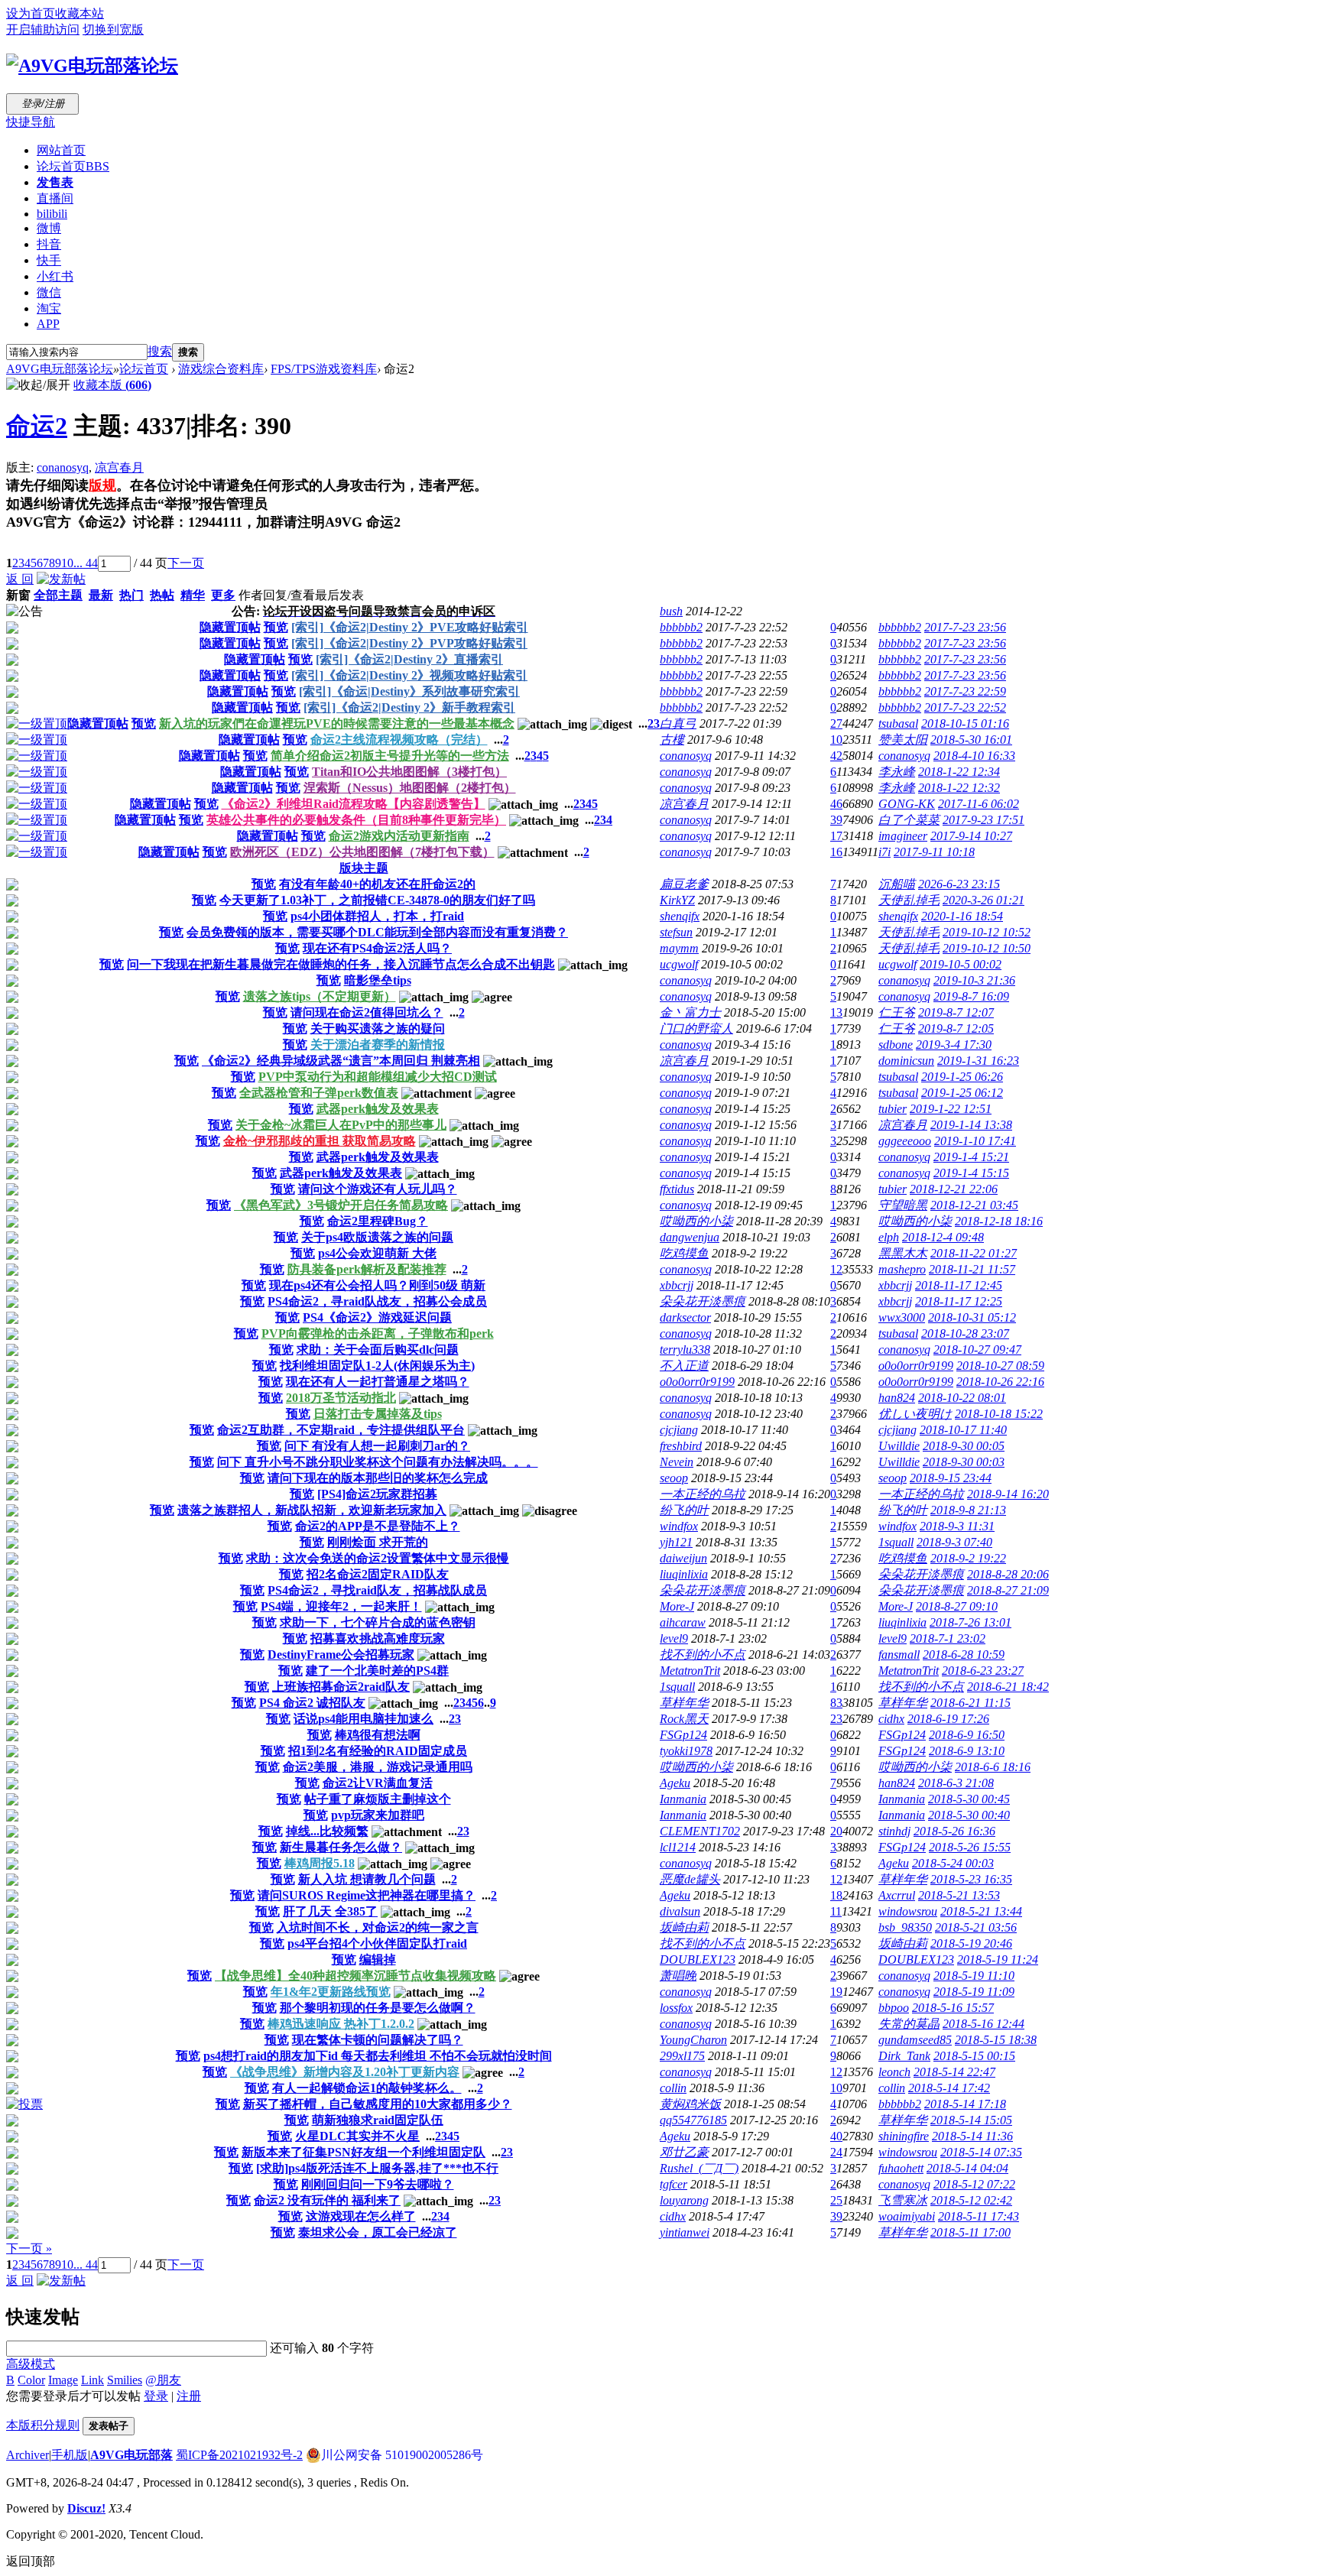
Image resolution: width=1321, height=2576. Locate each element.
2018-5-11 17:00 (970, 2232)
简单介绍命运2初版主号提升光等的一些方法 (390, 756)
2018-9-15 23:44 (951, 1478)
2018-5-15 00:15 (974, 2056)
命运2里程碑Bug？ (378, 1221)
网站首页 (61, 150)
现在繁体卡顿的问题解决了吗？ (378, 2040)
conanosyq (63, 467)
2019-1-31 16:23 (978, 1061)
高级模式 (31, 2364)
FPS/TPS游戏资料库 (324, 369)
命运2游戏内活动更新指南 (399, 836)
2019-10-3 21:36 (974, 980)
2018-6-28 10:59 (964, 1655)
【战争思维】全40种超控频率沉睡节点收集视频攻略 (355, 1976)
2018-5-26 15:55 (970, 1847)
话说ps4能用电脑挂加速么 (364, 1719)
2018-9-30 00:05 (964, 1446)
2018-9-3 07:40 (954, 1542)
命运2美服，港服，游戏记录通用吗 (378, 1767)
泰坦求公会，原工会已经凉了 (378, 2232)
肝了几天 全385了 (330, 1911)
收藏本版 (112, 385)
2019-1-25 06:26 (962, 1077)
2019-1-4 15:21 (971, 1157)
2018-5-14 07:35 (981, 2152)
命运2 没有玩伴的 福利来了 (327, 2200)
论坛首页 (73, 166)
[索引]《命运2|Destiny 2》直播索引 (409, 659)
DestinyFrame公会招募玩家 (341, 1655)
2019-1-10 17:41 (975, 1141)
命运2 (37, 426)
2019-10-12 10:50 (987, 948)
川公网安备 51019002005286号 (402, 2455)
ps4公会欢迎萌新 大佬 (377, 1253)
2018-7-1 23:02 (948, 1638)
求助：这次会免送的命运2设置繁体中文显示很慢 (378, 1558)
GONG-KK (907, 804)
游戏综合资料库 (221, 369)
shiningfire (904, 2136)
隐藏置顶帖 (230, 627)
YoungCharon (693, 2040)
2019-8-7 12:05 (956, 1028)
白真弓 (678, 723)
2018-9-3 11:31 (957, 1526)
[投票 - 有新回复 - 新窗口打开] (24, 2104)
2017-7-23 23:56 (965, 627)
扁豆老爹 (684, 884)
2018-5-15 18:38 (996, 2040)
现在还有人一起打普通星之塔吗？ (378, 1382)
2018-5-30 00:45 (969, 1799)
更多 (223, 595)
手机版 (70, 2455)
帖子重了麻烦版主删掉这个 (378, 1799)
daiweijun (683, 1558)
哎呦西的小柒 (696, 1221)
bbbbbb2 (681, 627)
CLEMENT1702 (700, 1831)
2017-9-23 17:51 (983, 820)
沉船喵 (897, 884)
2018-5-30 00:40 (969, 1815)
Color (31, 2380)
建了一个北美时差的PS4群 (377, 1671)
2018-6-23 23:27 (983, 1671)
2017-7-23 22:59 (965, 691)
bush (671, 611)
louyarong (684, 2200)
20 (836, 1831)
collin (673, 2088)
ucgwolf (679, 964)
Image (63, 2380)
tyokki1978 (686, 1751)
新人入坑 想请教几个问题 (367, 1879)
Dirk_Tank (904, 2056)
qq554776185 (693, 2120)
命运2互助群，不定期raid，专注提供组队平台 (341, 1430)
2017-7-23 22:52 (965, 707)
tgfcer (673, 2184)
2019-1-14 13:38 (971, 1125)
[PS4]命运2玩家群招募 (377, 1494)
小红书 (55, 276)
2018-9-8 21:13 (968, 1510)
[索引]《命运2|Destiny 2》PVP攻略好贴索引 (409, 643)
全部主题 (58, 595)
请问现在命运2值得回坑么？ (367, 1012)
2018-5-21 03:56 (976, 1927)
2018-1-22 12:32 (959, 788)
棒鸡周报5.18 (320, 1863)
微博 (49, 228)
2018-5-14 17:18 (965, 2104)
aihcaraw (683, 1622)
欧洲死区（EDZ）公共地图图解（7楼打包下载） (362, 852)
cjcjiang (679, 1430)
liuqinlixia (684, 1574)
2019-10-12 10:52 (987, 932)
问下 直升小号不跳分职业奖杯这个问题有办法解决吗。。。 (378, 1462)
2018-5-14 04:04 (967, 2168)
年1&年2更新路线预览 (331, 1992)
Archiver (28, 2455)
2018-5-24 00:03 (953, 1863)
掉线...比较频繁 (327, 1831)
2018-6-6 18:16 (993, 1767)
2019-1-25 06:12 (962, 1093)
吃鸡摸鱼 (684, 1253)
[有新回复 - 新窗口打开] (12, 886)
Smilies (125, 2380)
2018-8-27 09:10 (957, 1606)
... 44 (86, 563)
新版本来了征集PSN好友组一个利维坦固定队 (364, 2152)
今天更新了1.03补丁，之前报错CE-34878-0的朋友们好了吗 (377, 900)
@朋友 (163, 2380)
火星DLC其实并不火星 (357, 2136)
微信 (49, 292)
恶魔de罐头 (690, 1879)
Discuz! (86, 2508)
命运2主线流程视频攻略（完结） (399, 740)
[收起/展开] (38, 386)
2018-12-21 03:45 (974, 1205)
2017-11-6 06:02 (979, 804)
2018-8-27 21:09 (1008, 1590)
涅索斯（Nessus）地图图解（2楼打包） (410, 788)
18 (836, 1895)
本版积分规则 (43, 2425)
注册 (189, 2396)
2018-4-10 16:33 (974, 756)
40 (836, 2136)
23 (836, 1719)
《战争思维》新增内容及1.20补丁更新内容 (345, 2072)
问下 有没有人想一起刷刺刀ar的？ (377, 1446)
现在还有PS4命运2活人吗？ (377, 948)
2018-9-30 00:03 (964, 1462)
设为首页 (31, 13)
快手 (49, 260)
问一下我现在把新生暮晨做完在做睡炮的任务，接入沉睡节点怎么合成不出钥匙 (341, 964)
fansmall (899, 1655)
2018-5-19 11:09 (974, 1992)
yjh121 (676, 1542)
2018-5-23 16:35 (971, 1879)
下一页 (186, 563)
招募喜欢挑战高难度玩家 (378, 1638)
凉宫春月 (119, 467)
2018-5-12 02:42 (971, 2200)
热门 (131, 595)
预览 (276, 627)
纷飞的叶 (684, 1510)
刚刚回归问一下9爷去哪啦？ (378, 2184)
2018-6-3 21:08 (956, 1783)
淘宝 (49, 308)
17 (836, 836)
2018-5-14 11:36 (972, 2136)
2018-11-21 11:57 (972, 1269)
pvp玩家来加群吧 (378, 1815)
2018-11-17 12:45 (959, 1285)
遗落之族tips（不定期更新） (320, 996)
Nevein (677, 1462)
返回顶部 (31, 2561)
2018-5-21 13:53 (959, 1895)
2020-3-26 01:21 (983, 900)
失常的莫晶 (909, 2024)
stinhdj (894, 1831)
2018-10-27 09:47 (977, 1350)
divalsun (680, 1911)
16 (836, 852)
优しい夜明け (915, 1414)
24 (836, 2152)
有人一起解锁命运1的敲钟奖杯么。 (367, 2088)
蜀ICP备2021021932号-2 (239, 2455)
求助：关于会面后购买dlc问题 (378, 1350)
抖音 (49, 244)
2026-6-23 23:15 (959, 884)
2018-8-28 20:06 (1008, 1574)
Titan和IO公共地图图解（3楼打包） (409, 772)
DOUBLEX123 (698, 1960)
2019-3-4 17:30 (954, 1045)
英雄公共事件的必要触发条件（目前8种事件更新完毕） (356, 820)
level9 (674, 1638)
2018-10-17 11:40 (963, 1430)
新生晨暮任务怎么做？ (341, 1847)
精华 (193, 595)
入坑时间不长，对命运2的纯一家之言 (378, 1927)
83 (836, 1703)
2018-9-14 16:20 (1008, 1494)
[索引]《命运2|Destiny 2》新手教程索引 (409, 707)
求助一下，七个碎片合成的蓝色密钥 (378, 1622)
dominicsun (906, 1061)
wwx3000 (902, 1317)
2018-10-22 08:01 (962, 1398)
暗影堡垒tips (378, 980)
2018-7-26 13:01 (970, 1622)
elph (889, 1237)
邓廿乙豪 (684, 2152)
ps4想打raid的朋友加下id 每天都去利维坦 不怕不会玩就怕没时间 (378, 2056)
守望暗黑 (903, 1205)
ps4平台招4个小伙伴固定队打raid (377, 1943)
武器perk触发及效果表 (378, 1109)
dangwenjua (690, 1237)
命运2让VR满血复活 (378, 1783)
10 (67, 563)
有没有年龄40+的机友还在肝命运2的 (377, 884)
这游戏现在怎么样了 (361, 2216)
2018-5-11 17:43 (979, 2216)
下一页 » (29, 2248)
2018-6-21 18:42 (1008, 1687)
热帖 (162, 595)
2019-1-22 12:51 (951, 1109)
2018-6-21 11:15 (970, 1703)
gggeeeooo (905, 1141)
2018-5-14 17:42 (949, 2088)
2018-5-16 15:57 (953, 2008)
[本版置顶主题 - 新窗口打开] (37, 723)
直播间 (55, 198)
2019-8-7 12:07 (956, 1012)
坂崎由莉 (684, 1927)
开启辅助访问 (43, 29)
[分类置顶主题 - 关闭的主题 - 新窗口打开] (12, 629)
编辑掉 (378, 1960)
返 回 (20, 579)
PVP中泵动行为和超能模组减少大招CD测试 (378, 1077)
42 (836, 756)
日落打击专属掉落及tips (378, 1414)
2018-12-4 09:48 (943, 1237)
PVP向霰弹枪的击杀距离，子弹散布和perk (378, 1333)
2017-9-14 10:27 (971, 836)
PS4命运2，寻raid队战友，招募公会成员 (377, 1301)
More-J (677, 1606)
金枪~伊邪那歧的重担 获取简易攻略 (320, 1141)
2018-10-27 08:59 (1000, 1366)
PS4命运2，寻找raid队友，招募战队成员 (377, 1590)
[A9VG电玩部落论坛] (92, 66)
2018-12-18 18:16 (999, 1221)
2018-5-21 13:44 (981, 1911)
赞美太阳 (903, 740)
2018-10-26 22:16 (1000, 1382)
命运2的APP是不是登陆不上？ (378, 1526)
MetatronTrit (690, 1671)
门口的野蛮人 (696, 1028)
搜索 (160, 351)
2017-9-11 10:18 (934, 852)
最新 (101, 595)
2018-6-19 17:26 (948, 1719)
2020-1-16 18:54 (962, 916)
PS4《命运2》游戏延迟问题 (377, 1317)
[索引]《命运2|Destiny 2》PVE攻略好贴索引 (410, 627)
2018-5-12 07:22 (974, 2184)
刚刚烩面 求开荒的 (378, 1542)
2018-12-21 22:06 (954, 1189)
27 (836, 723)
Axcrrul (897, 1895)
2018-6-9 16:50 (967, 1735)
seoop (674, 1478)
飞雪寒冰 (903, 2200)
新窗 (18, 595)
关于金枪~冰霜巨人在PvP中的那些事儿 (341, 1125)
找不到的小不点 (703, 1655)
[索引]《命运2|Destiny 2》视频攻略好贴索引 (409, 675)
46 (836, 804)
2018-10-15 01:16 (965, 723)
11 (836, 1911)
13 (836, 1012)
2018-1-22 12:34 (959, 772)
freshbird (681, 1446)
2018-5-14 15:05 (971, 2120)
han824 (897, 1398)
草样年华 (684, 1703)
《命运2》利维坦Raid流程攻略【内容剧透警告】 (354, 804)
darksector (685, 1317)
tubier (893, 1109)
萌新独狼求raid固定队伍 (378, 2120)
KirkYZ (677, 900)
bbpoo (894, 2008)
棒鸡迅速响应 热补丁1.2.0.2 (341, 2024)
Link (93, 2380)
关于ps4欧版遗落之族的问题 (377, 1237)
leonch (894, 2072)
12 (836, 1269)
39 (836, 820)
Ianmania (683, 1799)
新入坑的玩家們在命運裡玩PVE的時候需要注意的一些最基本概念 (337, 723)
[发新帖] (61, 579)
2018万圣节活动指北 (341, 1398)
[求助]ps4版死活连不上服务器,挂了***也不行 (377, 2168)
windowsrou (908, 1911)
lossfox (676, 2008)
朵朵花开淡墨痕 (703, 1301)
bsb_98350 (905, 1927)
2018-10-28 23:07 (965, 1333)
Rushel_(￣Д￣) (699, 2168)
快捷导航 (31, 122)
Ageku (675, 1783)
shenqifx (680, 916)
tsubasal (898, 723)
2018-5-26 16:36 (954, 1831)
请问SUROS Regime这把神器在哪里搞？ (367, 1895)
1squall (896, 1542)
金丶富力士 (690, 1012)
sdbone (896, 1045)
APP (48, 324)
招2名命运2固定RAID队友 (378, 1574)
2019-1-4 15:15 (971, 1173)
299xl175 (682, 2056)
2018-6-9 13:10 (967, 1751)
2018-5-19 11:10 (974, 1976)
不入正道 (684, 1366)
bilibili (52, 214)
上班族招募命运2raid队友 (341, 1687)
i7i (884, 852)
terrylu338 (685, 1350)
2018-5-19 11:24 (998, 1960)
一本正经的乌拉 (703, 1494)
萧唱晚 (678, 1976)
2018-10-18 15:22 (999, 1414)
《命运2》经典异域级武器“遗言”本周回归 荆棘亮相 (341, 1061)
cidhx (891, 1719)
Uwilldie (899, 1446)
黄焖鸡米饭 (690, 2104)
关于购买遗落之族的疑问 (378, 1028)
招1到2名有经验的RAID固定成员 (378, 1751)
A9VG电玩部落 (131, 2455)
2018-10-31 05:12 (972, 1317)
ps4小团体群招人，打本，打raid (377, 916)
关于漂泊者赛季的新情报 (378, 1045)
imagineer (903, 836)
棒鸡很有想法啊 (378, 1735)
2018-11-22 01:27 (974, 1253)
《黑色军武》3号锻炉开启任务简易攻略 (341, 1205)
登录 (156, 2396)
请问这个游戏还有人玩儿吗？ (378, 1189)
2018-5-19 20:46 (971, 1943)
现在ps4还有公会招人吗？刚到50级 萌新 (377, 1285)
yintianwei (685, 2232)
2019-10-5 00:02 (961, 964)
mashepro (902, 1269)
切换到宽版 (113, 29)
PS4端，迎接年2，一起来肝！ (341, 1606)
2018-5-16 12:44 (983, 2024)
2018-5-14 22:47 (954, 2072)
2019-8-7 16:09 (971, 996)
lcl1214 (678, 1847)
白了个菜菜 (909, 820)
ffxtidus (677, 1189)
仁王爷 (897, 1012)
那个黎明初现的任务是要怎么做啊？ (378, 2008)
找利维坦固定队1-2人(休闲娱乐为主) (377, 1366)
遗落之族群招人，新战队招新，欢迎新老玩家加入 (312, 1510)
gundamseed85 (915, 2040)
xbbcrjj (677, 1285)
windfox (679, 1526)
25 (836, 2200)
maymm (679, 948)
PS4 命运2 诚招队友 (312, 1703)
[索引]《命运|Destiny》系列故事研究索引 (409, 691)
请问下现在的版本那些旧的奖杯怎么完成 (378, 1478)
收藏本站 (80, 13)
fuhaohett (901, 2168)
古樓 (672, 740)
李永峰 (897, 772)
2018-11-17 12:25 (959, 1301)
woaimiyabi (907, 2216)
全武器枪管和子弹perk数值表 (319, 1093)
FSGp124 (683, 1735)
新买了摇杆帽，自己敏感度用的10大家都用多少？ (378, 2104)
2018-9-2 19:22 (968, 1558)
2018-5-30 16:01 (971, 740)
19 (836, 1992)
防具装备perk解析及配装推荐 (367, 1269)
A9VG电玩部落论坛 (60, 369)
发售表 (55, 182)
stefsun (676, 932)
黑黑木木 (903, 1253)
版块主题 (364, 868)
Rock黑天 (684, 1719)
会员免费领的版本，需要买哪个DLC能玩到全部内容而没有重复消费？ (377, 932)
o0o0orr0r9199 (916, 1366)
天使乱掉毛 (909, 900)
